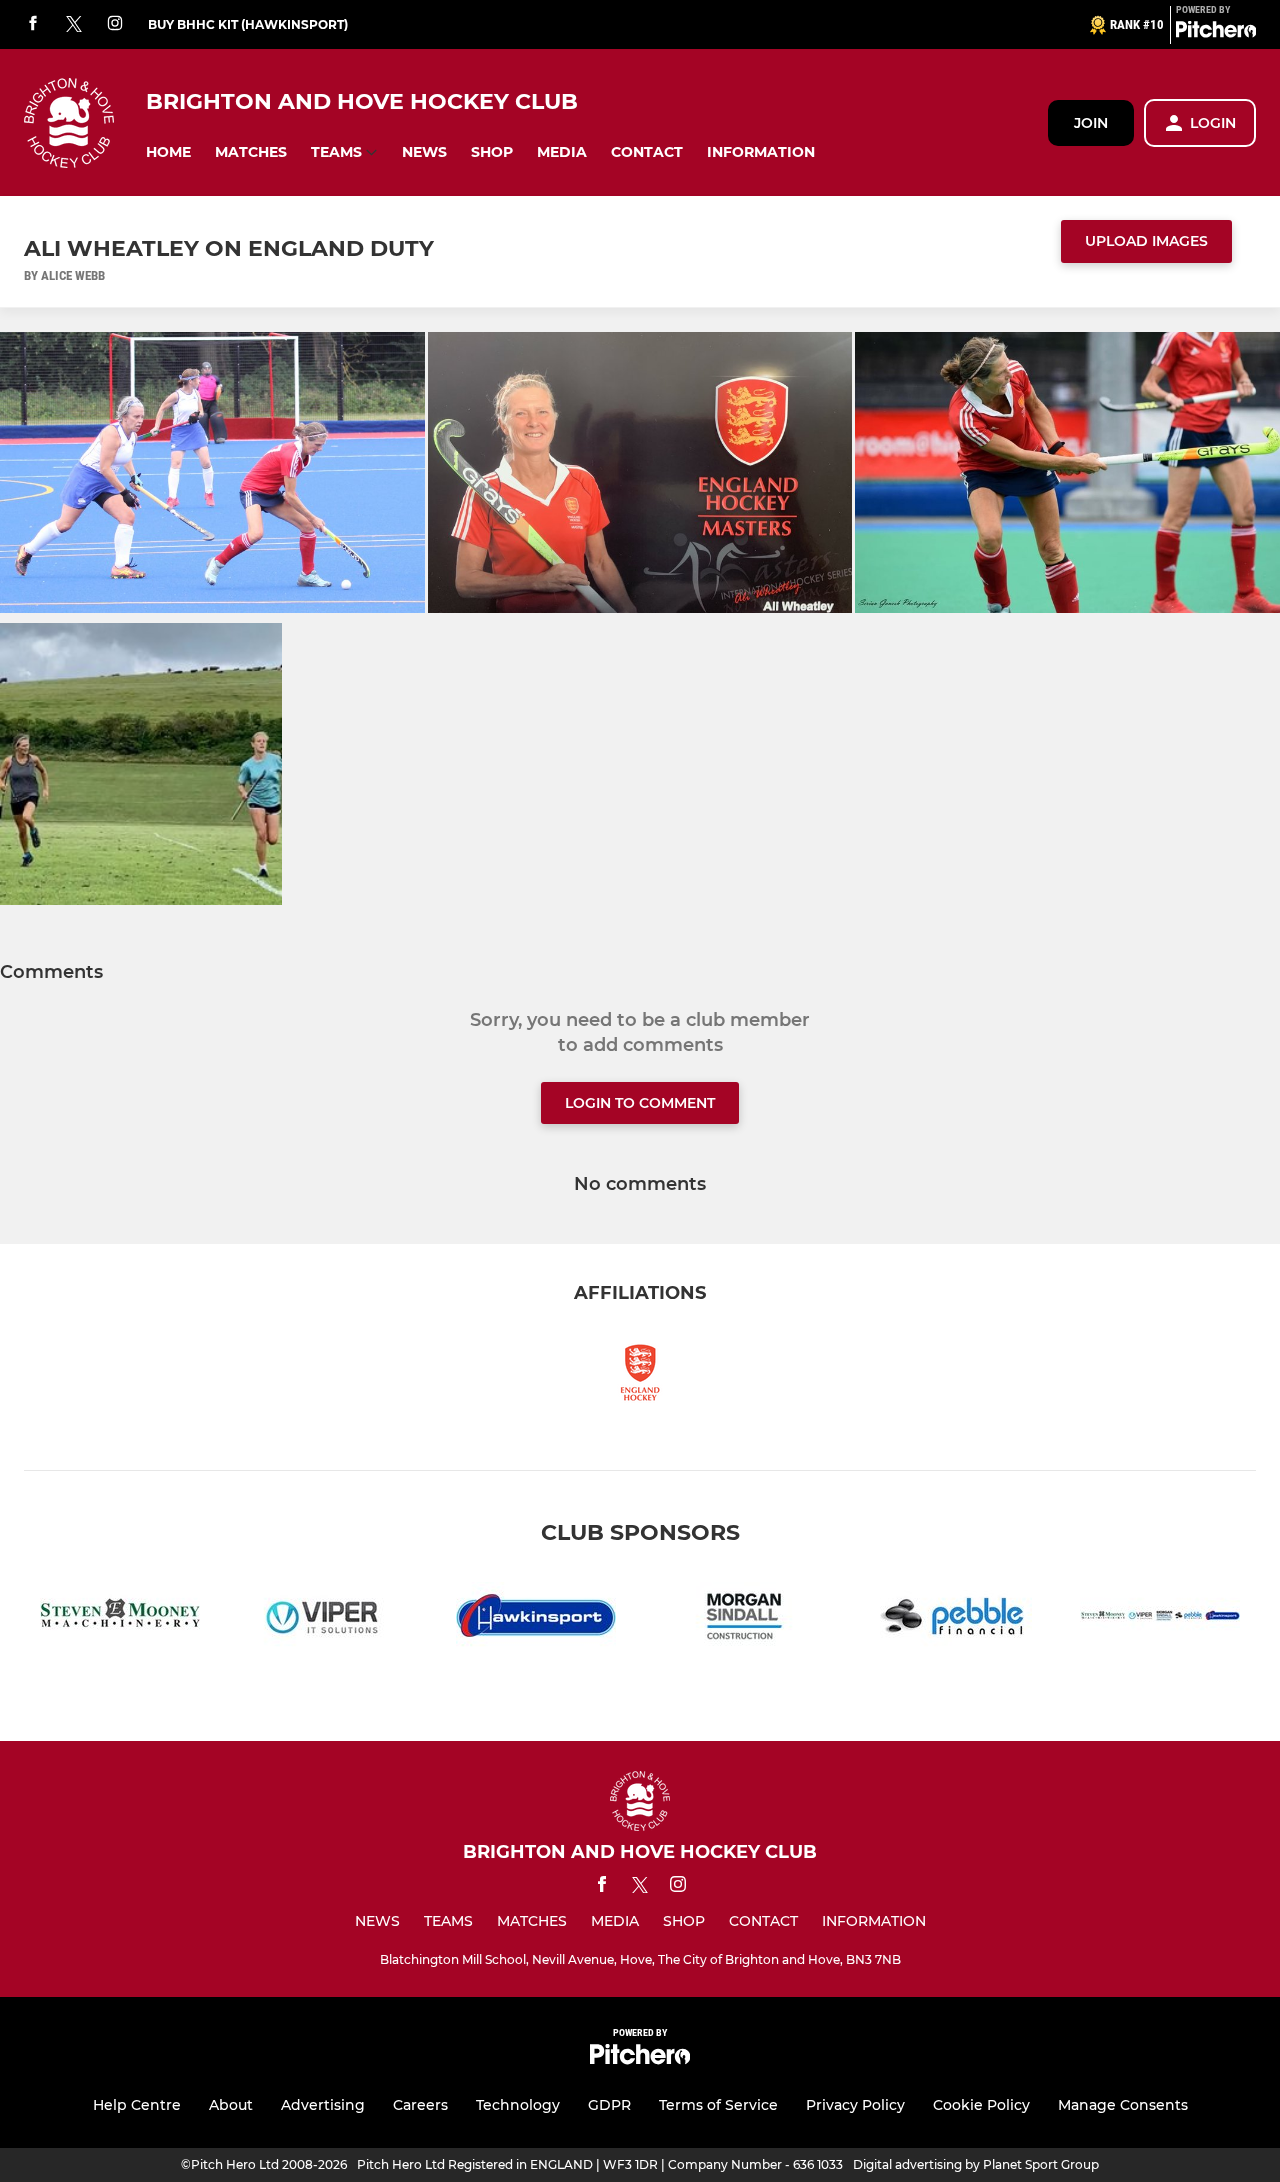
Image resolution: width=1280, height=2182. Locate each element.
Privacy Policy (855, 2105)
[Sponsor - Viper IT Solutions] (328, 1619)
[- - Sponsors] (1160, 1619)
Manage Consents (1123, 2105)
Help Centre (137, 2105)
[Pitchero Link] (1216, 33)
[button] (168, 152)
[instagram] (115, 24)
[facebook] (33, 24)
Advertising (323, 2105)
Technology (518, 2105)
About (231, 2105)
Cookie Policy (981, 2105)
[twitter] (74, 25)
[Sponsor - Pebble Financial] (952, 1619)
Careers (420, 2105)
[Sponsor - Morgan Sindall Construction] (744, 1619)
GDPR (609, 2105)
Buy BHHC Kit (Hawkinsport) (248, 24)
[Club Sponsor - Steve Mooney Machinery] (120, 1619)
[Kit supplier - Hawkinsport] (536, 1619)
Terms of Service (718, 2105)
